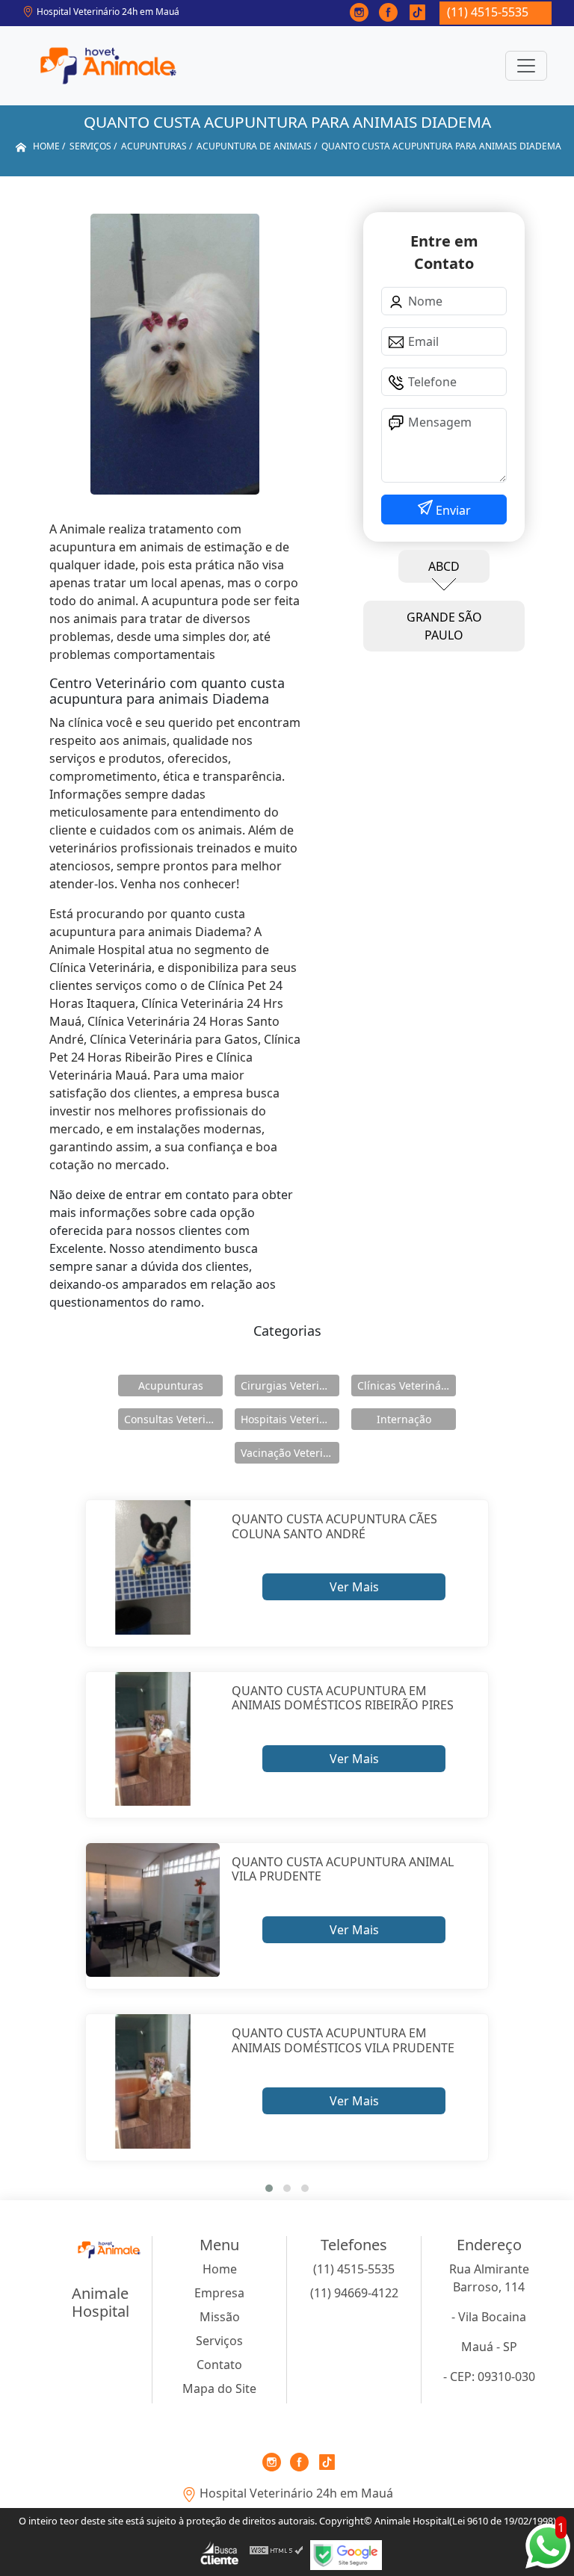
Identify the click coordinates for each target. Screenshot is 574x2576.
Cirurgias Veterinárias (290, 1385)
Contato (219, 2365)
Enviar (452, 510)
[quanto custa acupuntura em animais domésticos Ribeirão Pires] (153, 1739)
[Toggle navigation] (526, 66)
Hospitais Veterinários (290, 1419)
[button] (269, 2188)
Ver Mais (354, 1587)
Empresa (219, 2293)
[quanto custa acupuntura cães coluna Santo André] (153, 1567)
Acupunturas (171, 1385)
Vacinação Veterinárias (290, 1453)
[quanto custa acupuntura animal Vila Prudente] (153, 1910)
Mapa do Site (219, 2388)
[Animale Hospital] (108, 66)
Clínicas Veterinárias (407, 1385)
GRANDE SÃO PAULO (444, 626)
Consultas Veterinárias (173, 1419)
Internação (404, 1419)
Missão (220, 2317)
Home (220, 2269)
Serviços (219, 2341)
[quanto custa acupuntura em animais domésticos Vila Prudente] (153, 2081)
